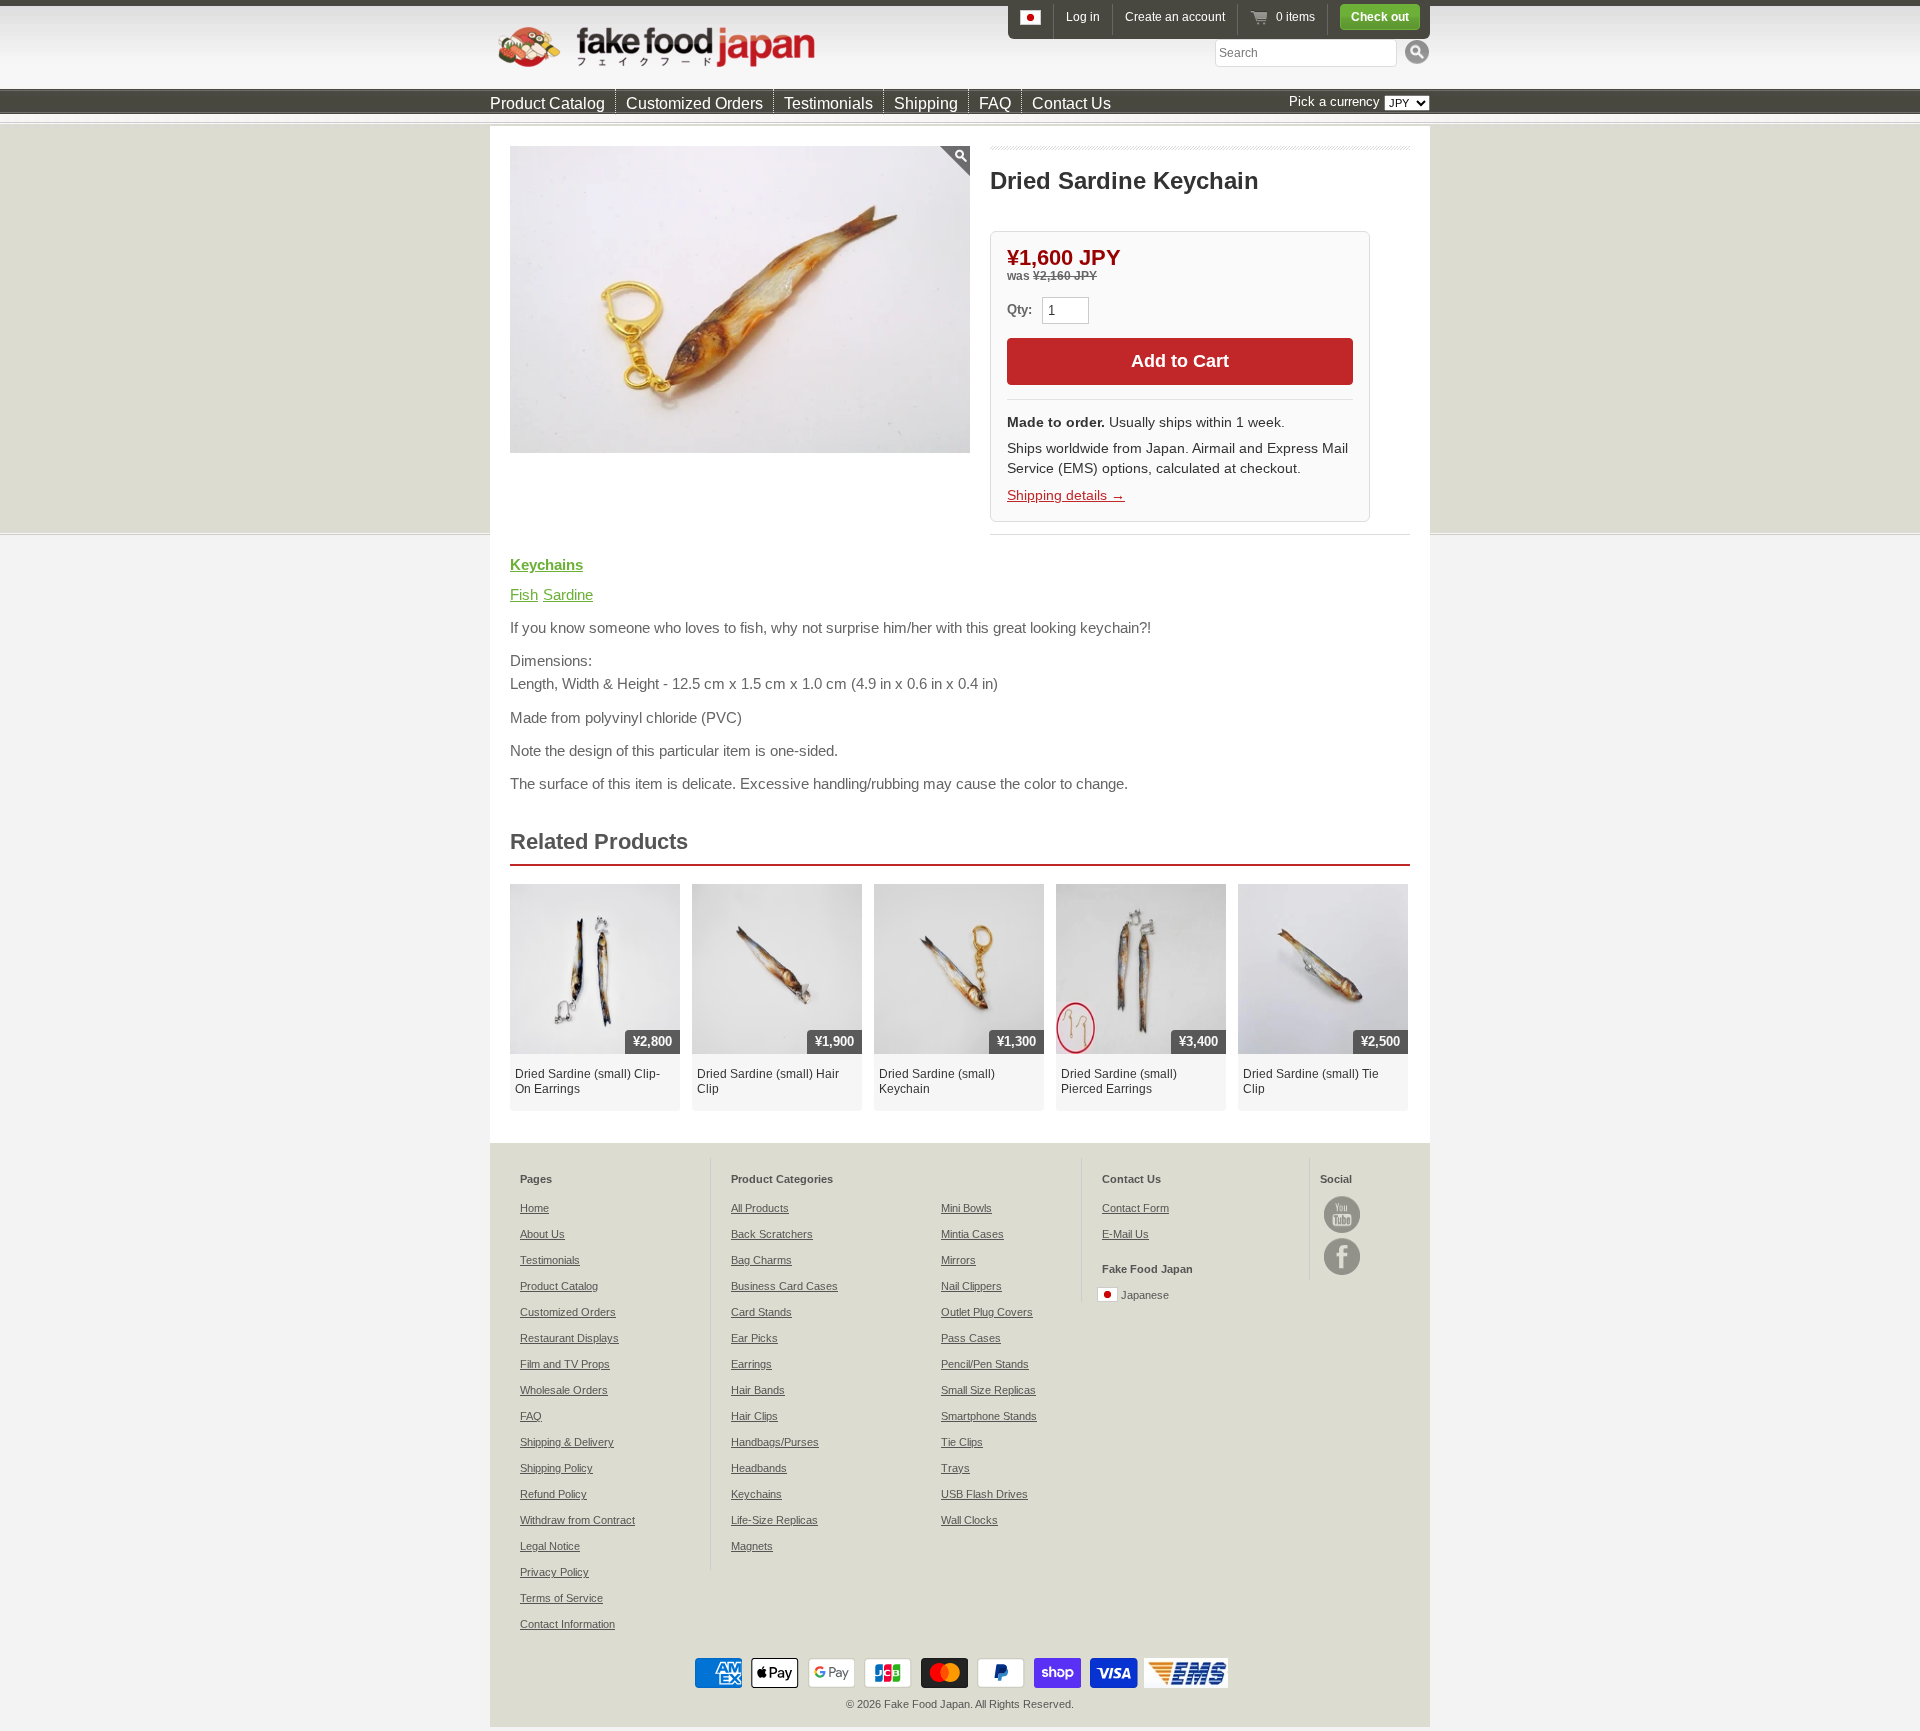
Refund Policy (553, 1494)
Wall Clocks (969, 1520)
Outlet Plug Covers (987, 1312)
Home (534, 1208)
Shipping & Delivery (567, 1442)
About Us (542, 1234)
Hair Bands (758, 1390)
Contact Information (567, 1624)
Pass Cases (971, 1338)
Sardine (568, 594)
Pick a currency (1336, 101)
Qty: (1021, 309)
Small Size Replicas (988, 1390)
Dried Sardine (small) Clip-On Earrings (587, 1082)
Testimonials (828, 103)
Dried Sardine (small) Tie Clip (1311, 1082)
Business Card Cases (784, 1286)
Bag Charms (761, 1260)
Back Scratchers (772, 1234)
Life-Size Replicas (774, 1520)
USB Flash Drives (984, 1494)
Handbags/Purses (775, 1442)
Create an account (1175, 17)
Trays (955, 1468)
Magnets (752, 1546)
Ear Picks (754, 1338)
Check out (1380, 17)
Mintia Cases (972, 1234)
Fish (524, 594)
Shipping (926, 103)
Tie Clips (962, 1442)
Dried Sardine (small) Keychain (937, 1082)
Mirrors (958, 1260)
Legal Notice (550, 1546)
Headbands (759, 1468)
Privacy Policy (554, 1572)
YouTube (1342, 1214)
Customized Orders (694, 103)
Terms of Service (561, 1598)
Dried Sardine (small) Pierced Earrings (1119, 1082)
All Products (760, 1208)
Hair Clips (754, 1416)
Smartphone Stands (989, 1416)
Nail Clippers (971, 1286)
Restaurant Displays (569, 1338)
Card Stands (761, 1312)
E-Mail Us (1125, 1234)
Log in (1083, 17)
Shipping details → (1066, 495)
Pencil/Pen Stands (985, 1364)
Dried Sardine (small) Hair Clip (768, 1082)
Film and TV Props (565, 1364)
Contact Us (1071, 103)
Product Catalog (547, 103)
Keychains (546, 564)
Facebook (1342, 1256)
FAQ (995, 103)
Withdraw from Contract (577, 1520)
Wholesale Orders (564, 1390)
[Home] (960, 46)
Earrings (751, 1364)
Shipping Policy (556, 1468)
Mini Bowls (966, 1208)
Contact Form (1135, 1208)
